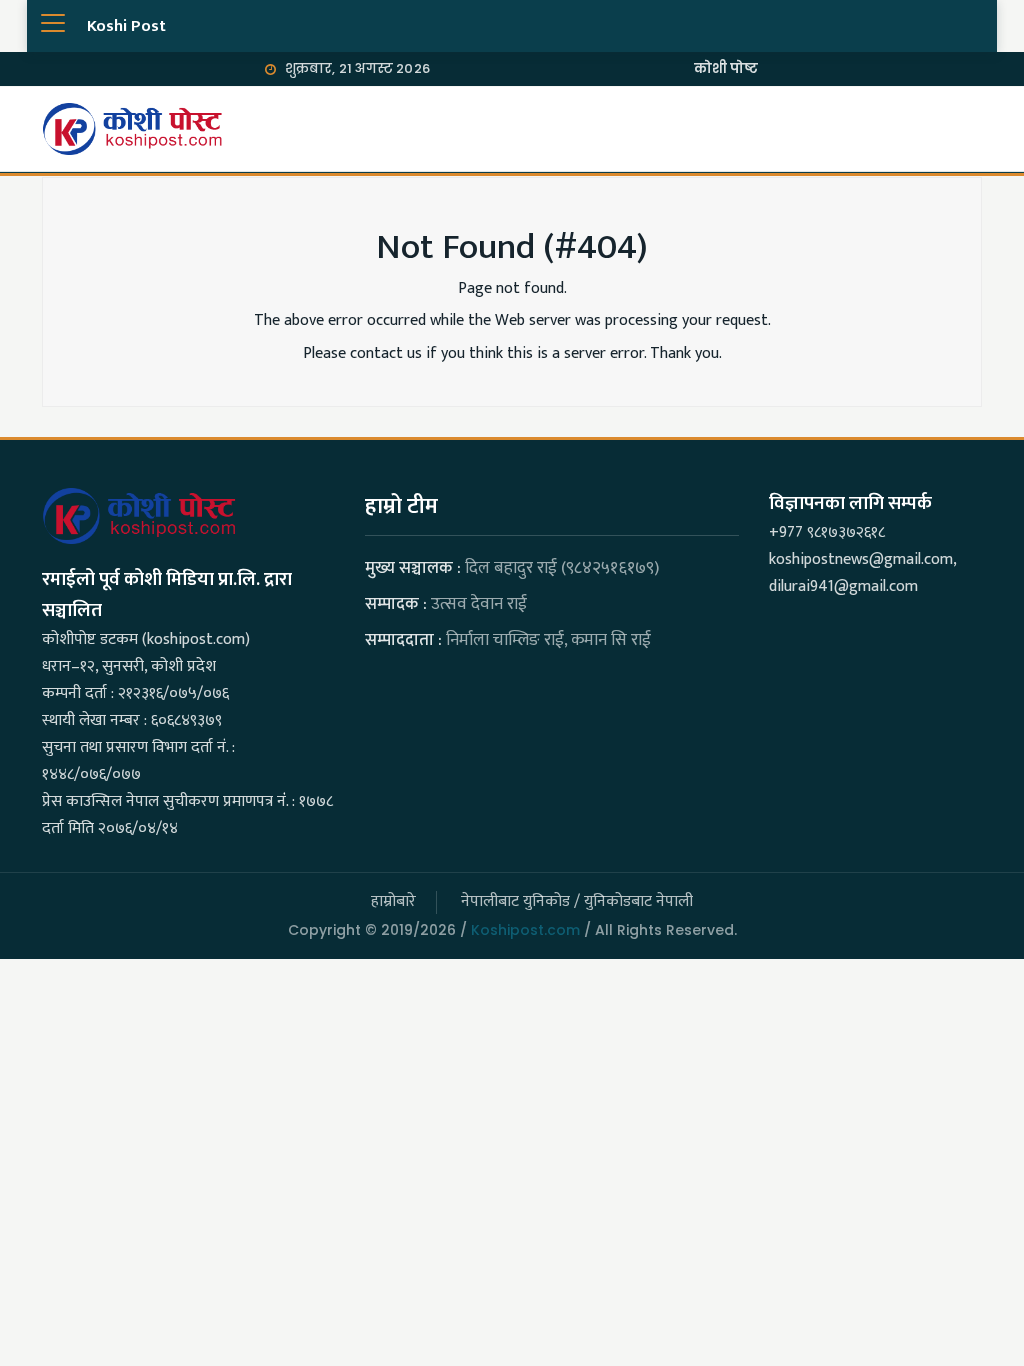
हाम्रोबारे (393, 901)
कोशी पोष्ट (726, 68)
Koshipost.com (525, 930)
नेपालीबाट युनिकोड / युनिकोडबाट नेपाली (577, 901)
